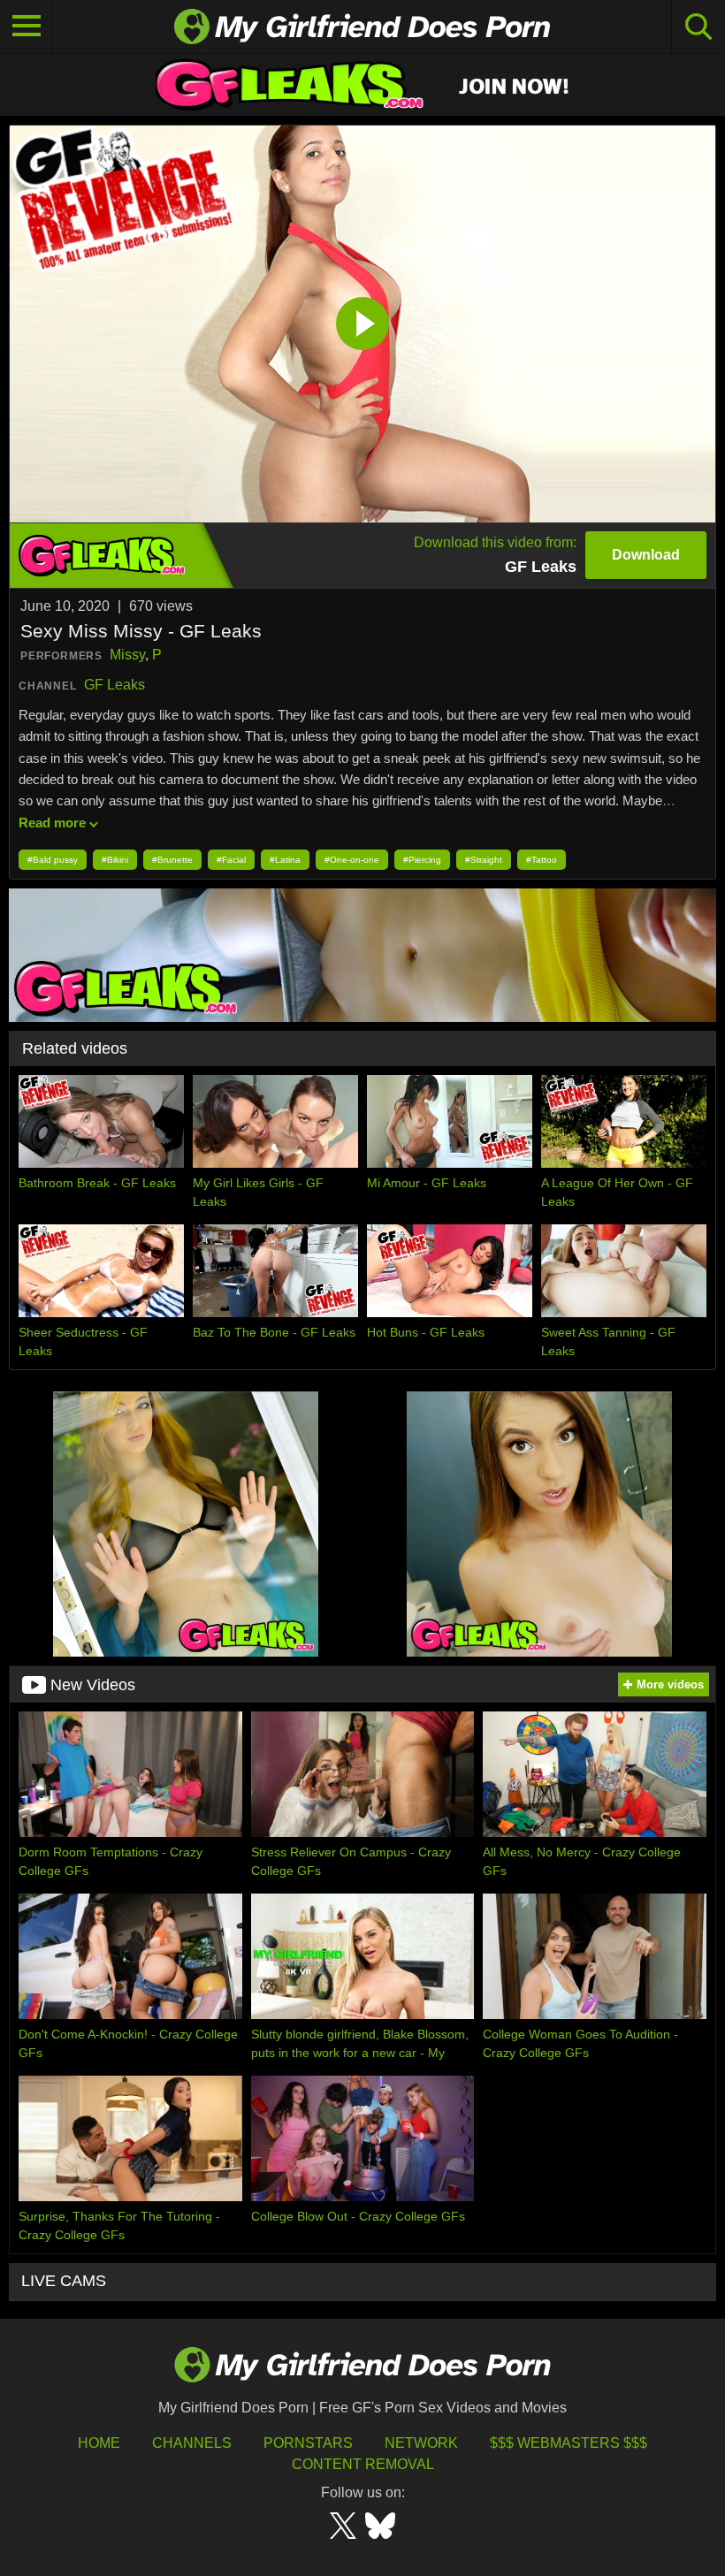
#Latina (285, 860)
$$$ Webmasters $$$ (569, 2443)
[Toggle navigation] (27, 27)
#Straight (484, 860)
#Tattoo (542, 860)
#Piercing (422, 860)
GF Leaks (114, 685)
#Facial (231, 860)
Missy (127, 655)
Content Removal (363, 2464)
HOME (99, 2443)
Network (421, 2443)
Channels (192, 2443)
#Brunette (172, 860)
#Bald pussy (53, 860)
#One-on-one (352, 860)
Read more (52, 823)
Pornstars (308, 2443)
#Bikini (115, 860)
